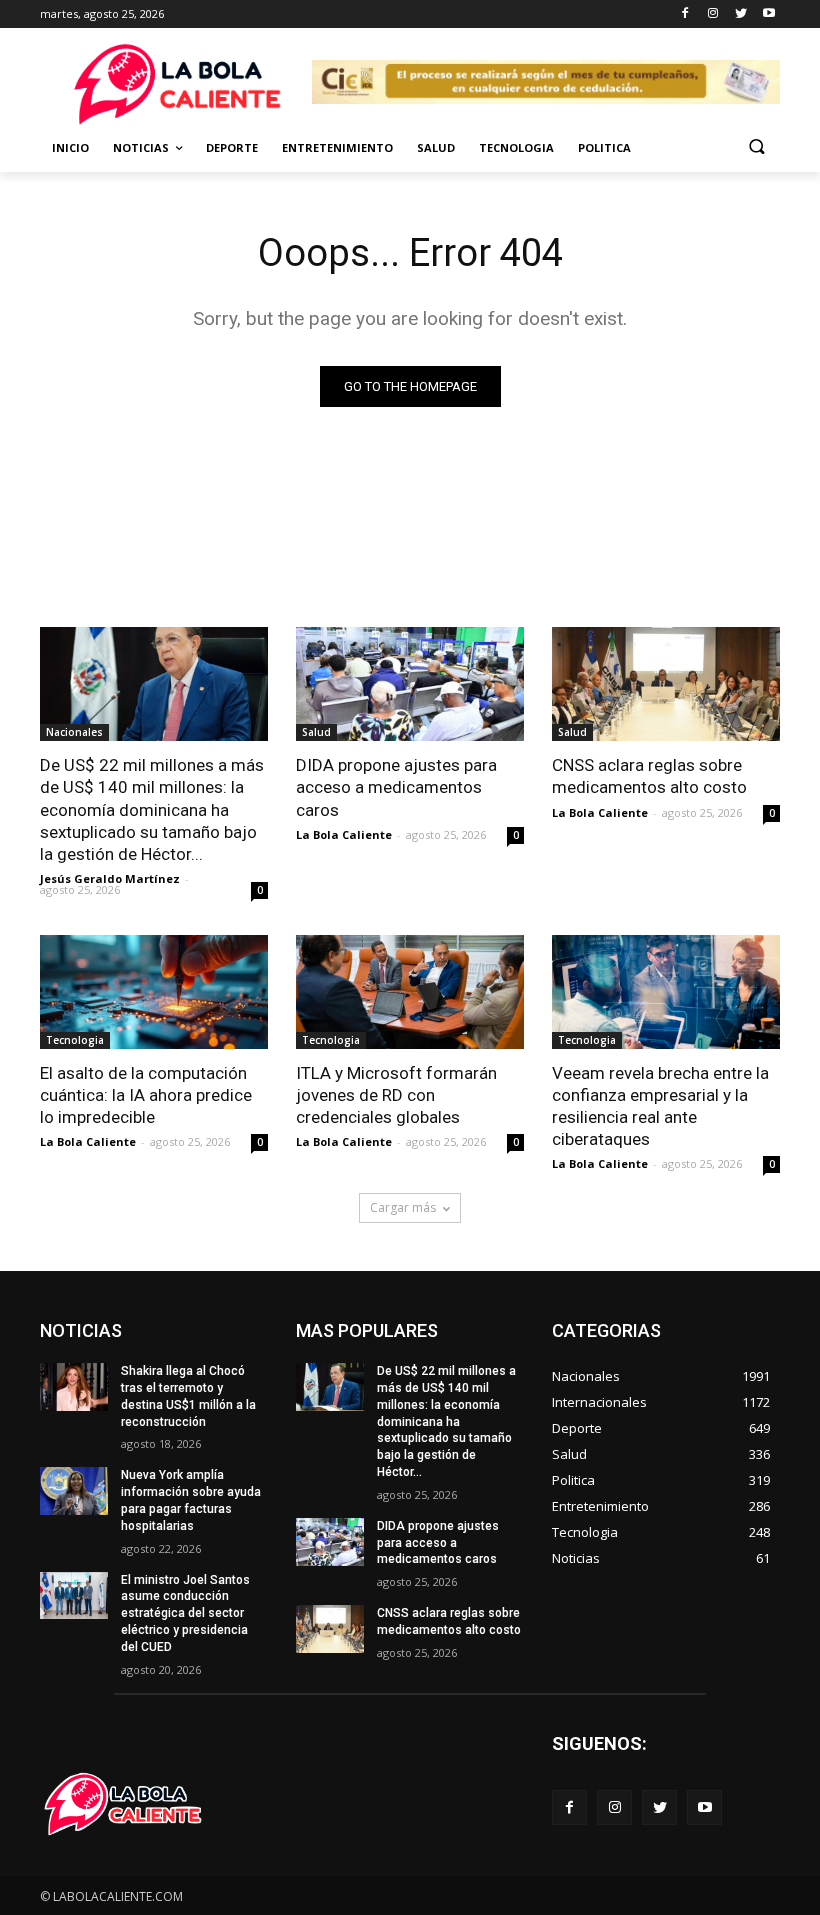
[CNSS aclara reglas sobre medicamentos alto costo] (666, 684)
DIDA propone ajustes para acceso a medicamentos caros (396, 787)
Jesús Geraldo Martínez (110, 878)
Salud (436, 147)
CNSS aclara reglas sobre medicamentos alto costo (649, 776)
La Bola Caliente (344, 834)
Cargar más (403, 1207)
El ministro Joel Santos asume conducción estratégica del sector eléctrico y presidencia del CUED (185, 1613)
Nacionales (74, 732)
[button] (756, 148)
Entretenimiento (337, 147)
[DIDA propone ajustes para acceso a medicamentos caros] (410, 684)
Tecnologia (516, 147)
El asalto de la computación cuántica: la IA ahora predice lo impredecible (146, 1095)
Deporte (232, 147)
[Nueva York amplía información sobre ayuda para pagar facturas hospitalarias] (74, 1491)
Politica (604, 147)
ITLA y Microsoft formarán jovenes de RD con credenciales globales (396, 1095)
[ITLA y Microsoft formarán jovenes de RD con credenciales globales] (410, 992)
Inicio (70, 147)
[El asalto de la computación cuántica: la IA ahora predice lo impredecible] (154, 992)
